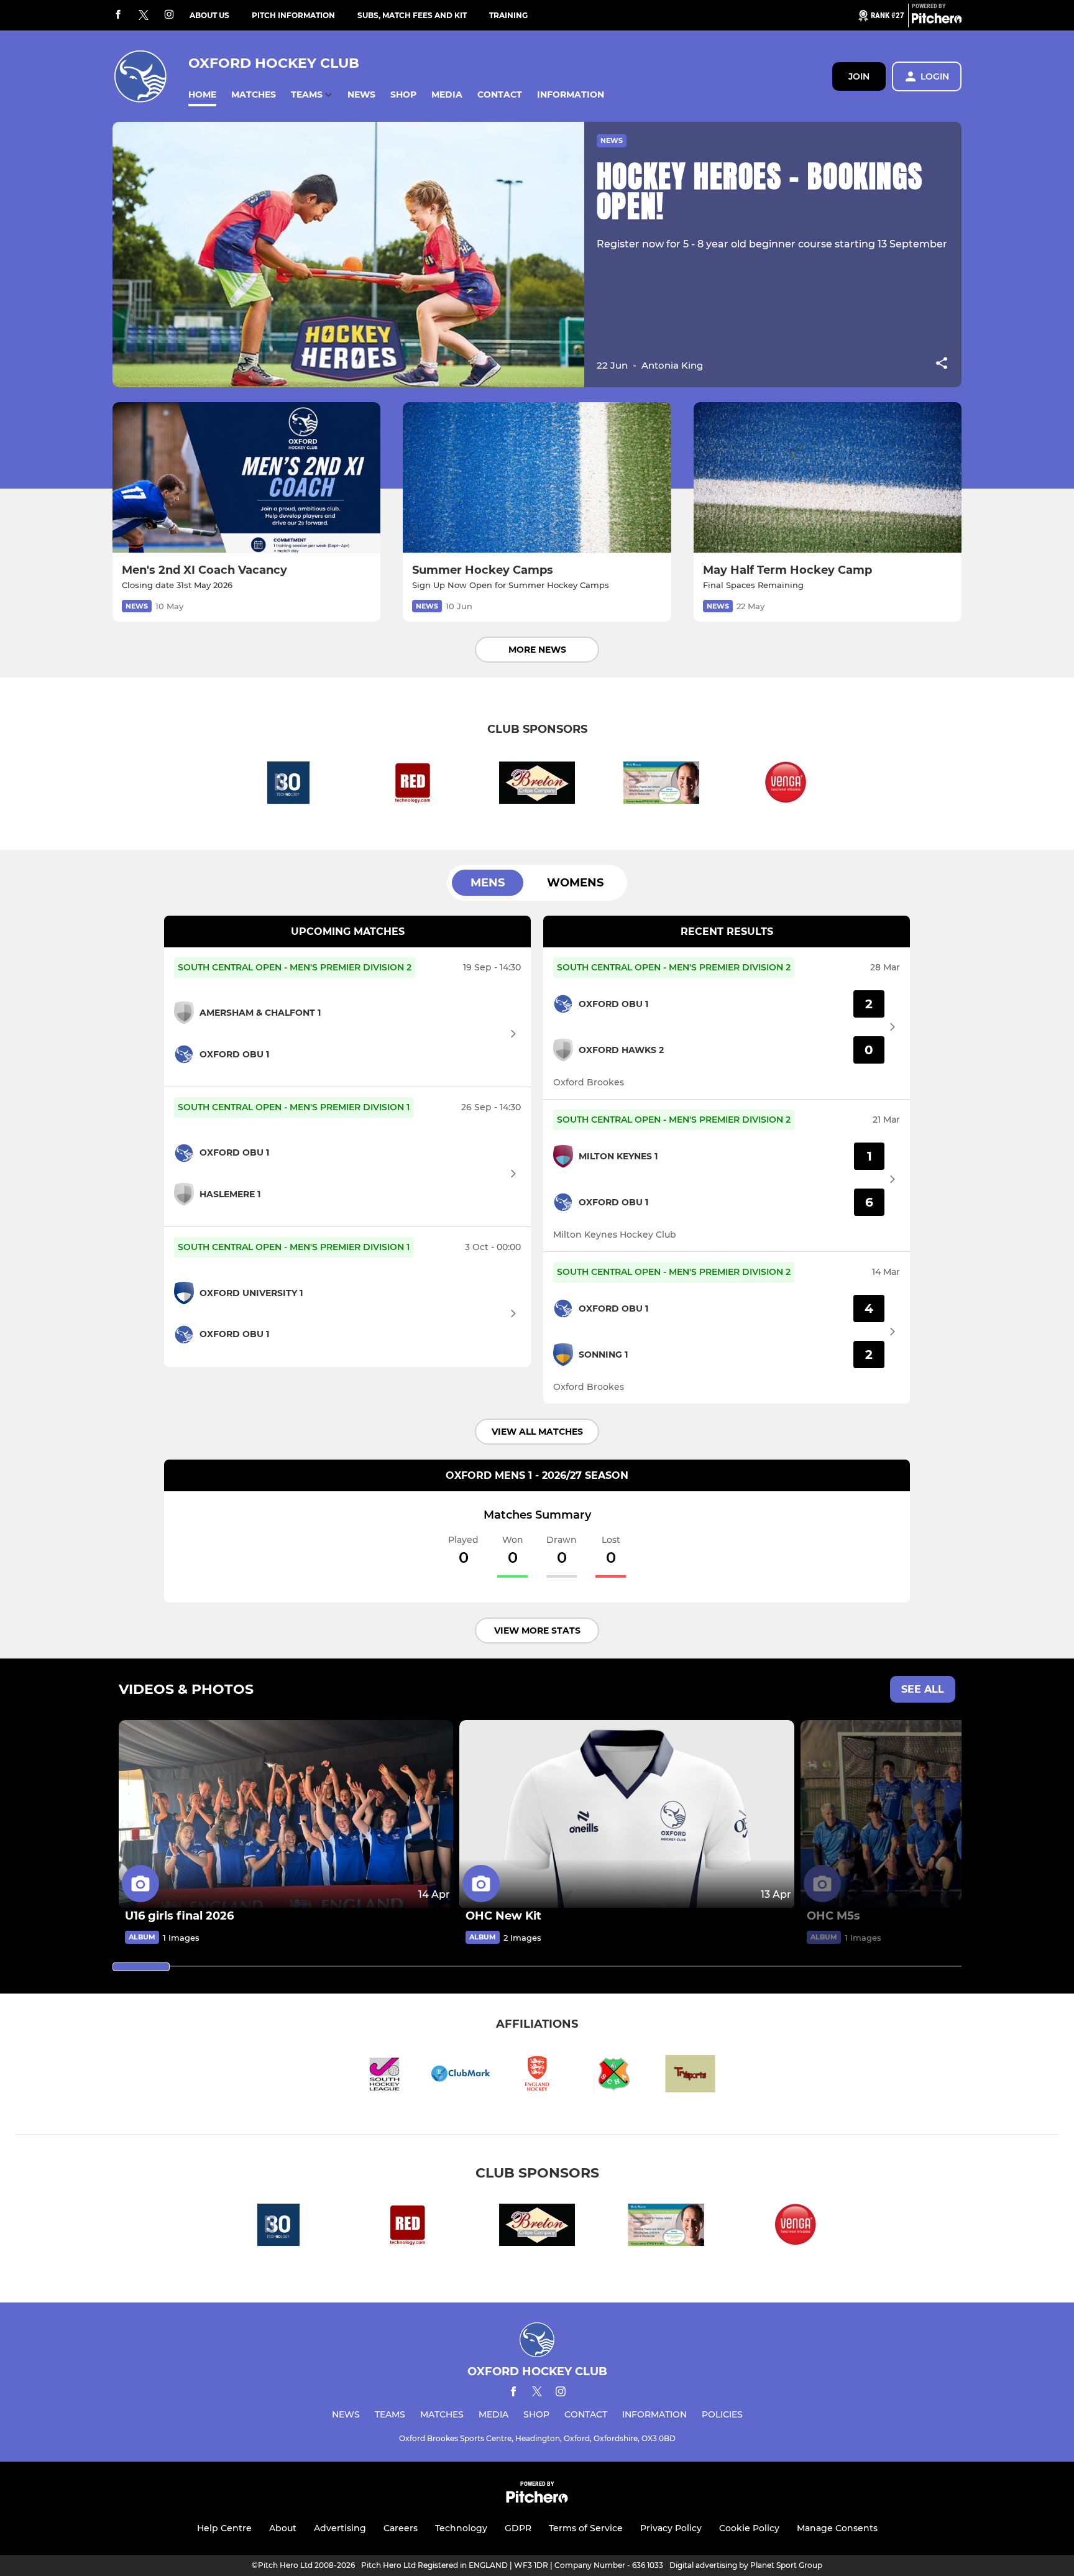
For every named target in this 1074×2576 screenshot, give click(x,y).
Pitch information (293, 15)
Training (508, 15)
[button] (202, 95)
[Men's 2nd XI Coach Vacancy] (246, 478)
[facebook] (118, 15)
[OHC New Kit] (626, 1814)
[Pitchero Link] (937, 21)
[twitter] (144, 16)
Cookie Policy (749, 2528)
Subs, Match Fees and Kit (412, 15)
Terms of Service (586, 2528)
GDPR (518, 2528)
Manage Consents (837, 2528)
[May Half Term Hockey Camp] (828, 478)
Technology (461, 2528)
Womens (575, 883)
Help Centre (224, 2528)
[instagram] (169, 15)
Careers (401, 2528)
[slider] (141, 1967)
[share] (942, 364)
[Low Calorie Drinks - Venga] (786, 785)
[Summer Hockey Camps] (537, 478)
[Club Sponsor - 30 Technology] (288, 785)
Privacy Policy (671, 2528)
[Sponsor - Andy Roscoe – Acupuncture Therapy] (661, 785)
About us (209, 15)
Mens (488, 883)
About (283, 2528)
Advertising (340, 2528)
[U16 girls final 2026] (286, 1814)
